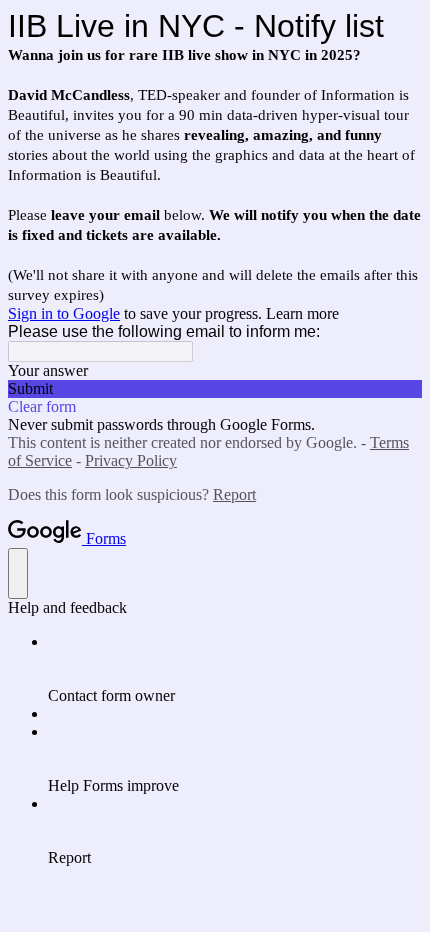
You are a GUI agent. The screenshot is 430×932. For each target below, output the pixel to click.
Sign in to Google (64, 313)
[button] (215, 389)
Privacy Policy (131, 460)
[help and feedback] (18, 573)
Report (234, 494)
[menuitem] (235, 669)
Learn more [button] (302, 313)
